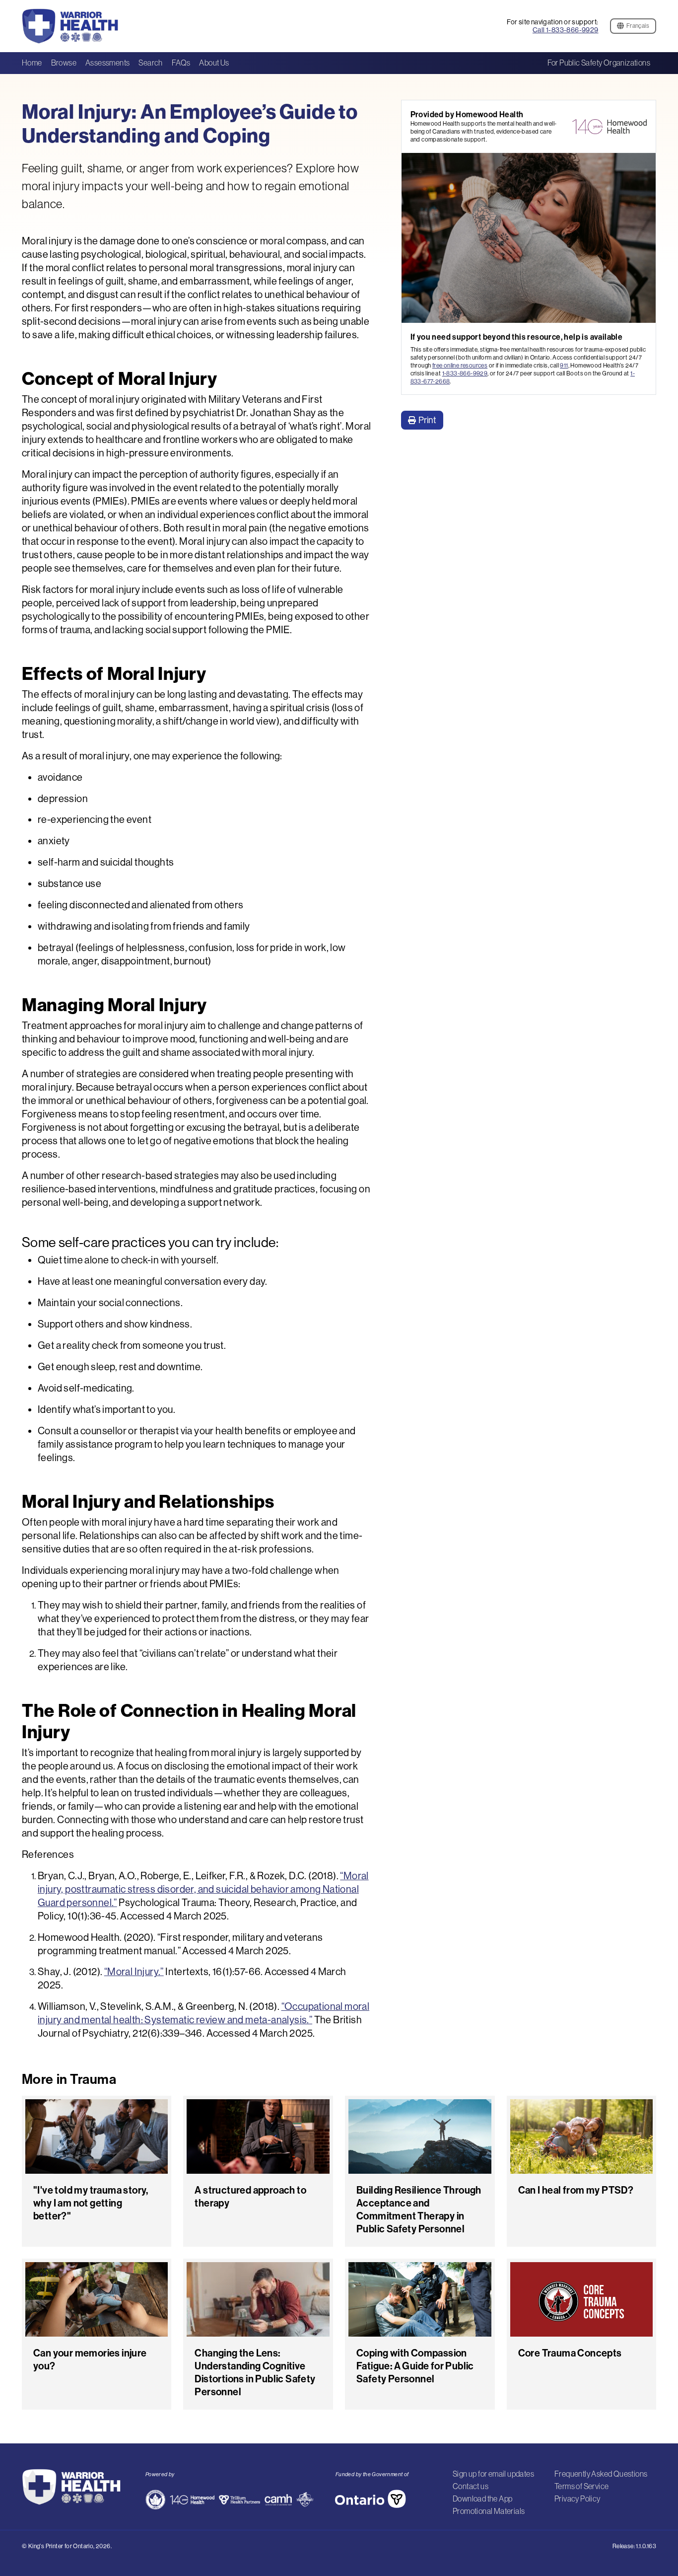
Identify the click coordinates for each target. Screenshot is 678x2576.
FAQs (181, 63)
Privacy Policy (577, 2499)
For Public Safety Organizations (599, 63)
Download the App (482, 2499)
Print (427, 420)
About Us (214, 63)
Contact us (471, 2486)
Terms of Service (581, 2486)
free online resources (460, 365)
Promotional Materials (489, 2511)
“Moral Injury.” (134, 1971)
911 (564, 365)
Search (150, 63)
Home (32, 63)
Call (566, 30)
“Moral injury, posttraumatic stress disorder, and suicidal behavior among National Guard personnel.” (203, 1889)
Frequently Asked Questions (601, 2474)
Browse (64, 63)
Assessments (107, 63)
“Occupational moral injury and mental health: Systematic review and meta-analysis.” (203, 2013)
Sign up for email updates (493, 2474)
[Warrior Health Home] (78, 26)
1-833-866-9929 (465, 373)
